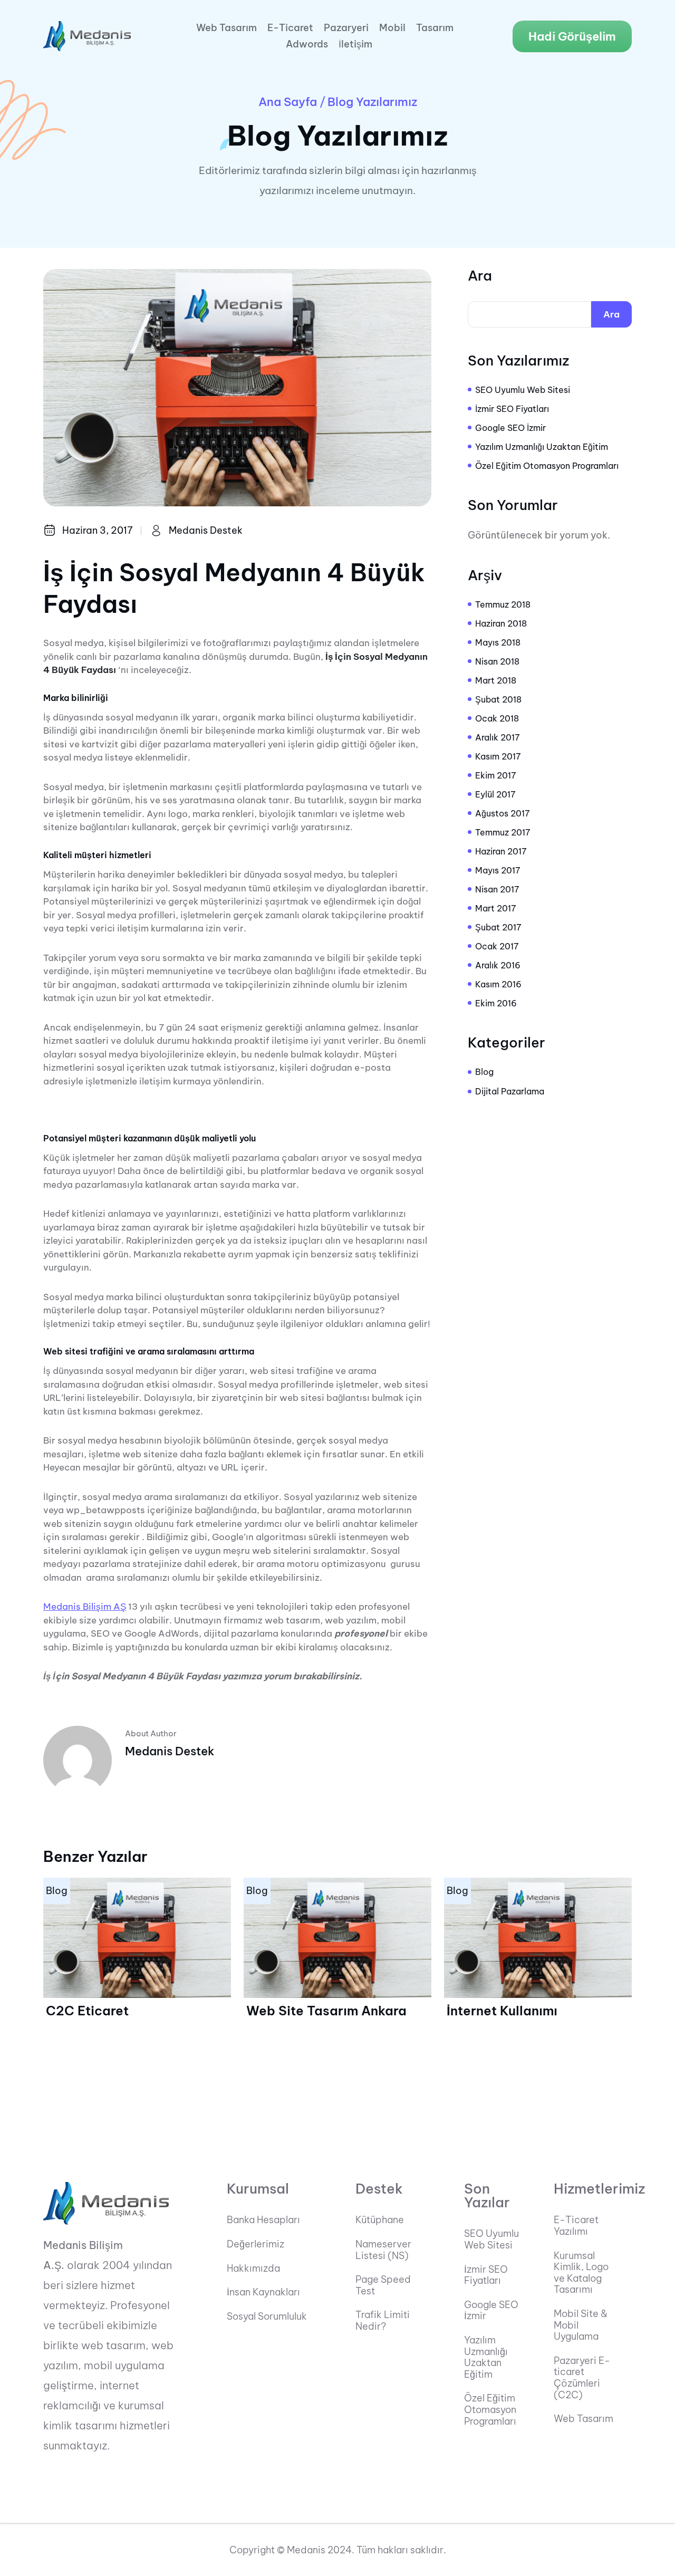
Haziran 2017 (501, 851)
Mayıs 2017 (498, 870)
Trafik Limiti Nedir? (383, 2320)
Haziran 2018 (501, 623)
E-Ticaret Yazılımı (576, 2226)
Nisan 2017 (497, 889)
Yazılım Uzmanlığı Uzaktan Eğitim (542, 447)
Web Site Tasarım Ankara (326, 2011)
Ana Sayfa (288, 102)
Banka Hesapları (263, 2220)
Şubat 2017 (498, 927)
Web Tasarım (226, 28)
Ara (480, 276)
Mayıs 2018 (498, 642)
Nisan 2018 (497, 661)
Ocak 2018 (497, 718)
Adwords (307, 44)
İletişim (355, 44)
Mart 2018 (496, 680)
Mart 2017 (496, 908)
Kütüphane (380, 2220)
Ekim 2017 (496, 775)
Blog (484, 1072)
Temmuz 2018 (503, 604)
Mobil (392, 28)
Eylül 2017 (495, 794)
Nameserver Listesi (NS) (383, 2250)
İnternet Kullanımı (502, 2011)
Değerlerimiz (255, 2244)
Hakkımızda (253, 2269)
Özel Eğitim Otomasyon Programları (547, 466)
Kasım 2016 (498, 984)
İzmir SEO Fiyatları (512, 409)
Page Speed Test (383, 2285)
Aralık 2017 (498, 737)
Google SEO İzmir (510, 428)
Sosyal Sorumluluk (267, 2317)
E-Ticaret (290, 28)
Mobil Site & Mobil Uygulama (581, 2325)
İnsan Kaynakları (263, 2292)
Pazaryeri (346, 28)
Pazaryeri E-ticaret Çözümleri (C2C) (582, 2378)
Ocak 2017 (497, 946)
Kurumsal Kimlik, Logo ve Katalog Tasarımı (581, 2273)
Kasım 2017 (498, 756)
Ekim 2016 (496, 1003)
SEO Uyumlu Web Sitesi (523, 390)
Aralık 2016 (498, 965)
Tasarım (435, 28)
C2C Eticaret (87, 2011)
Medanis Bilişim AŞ (85, 1607)
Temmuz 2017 (503, 832)
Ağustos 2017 (503, 813)
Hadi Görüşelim (572, 36)
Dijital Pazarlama (510, 1091)
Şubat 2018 (498, 699)
